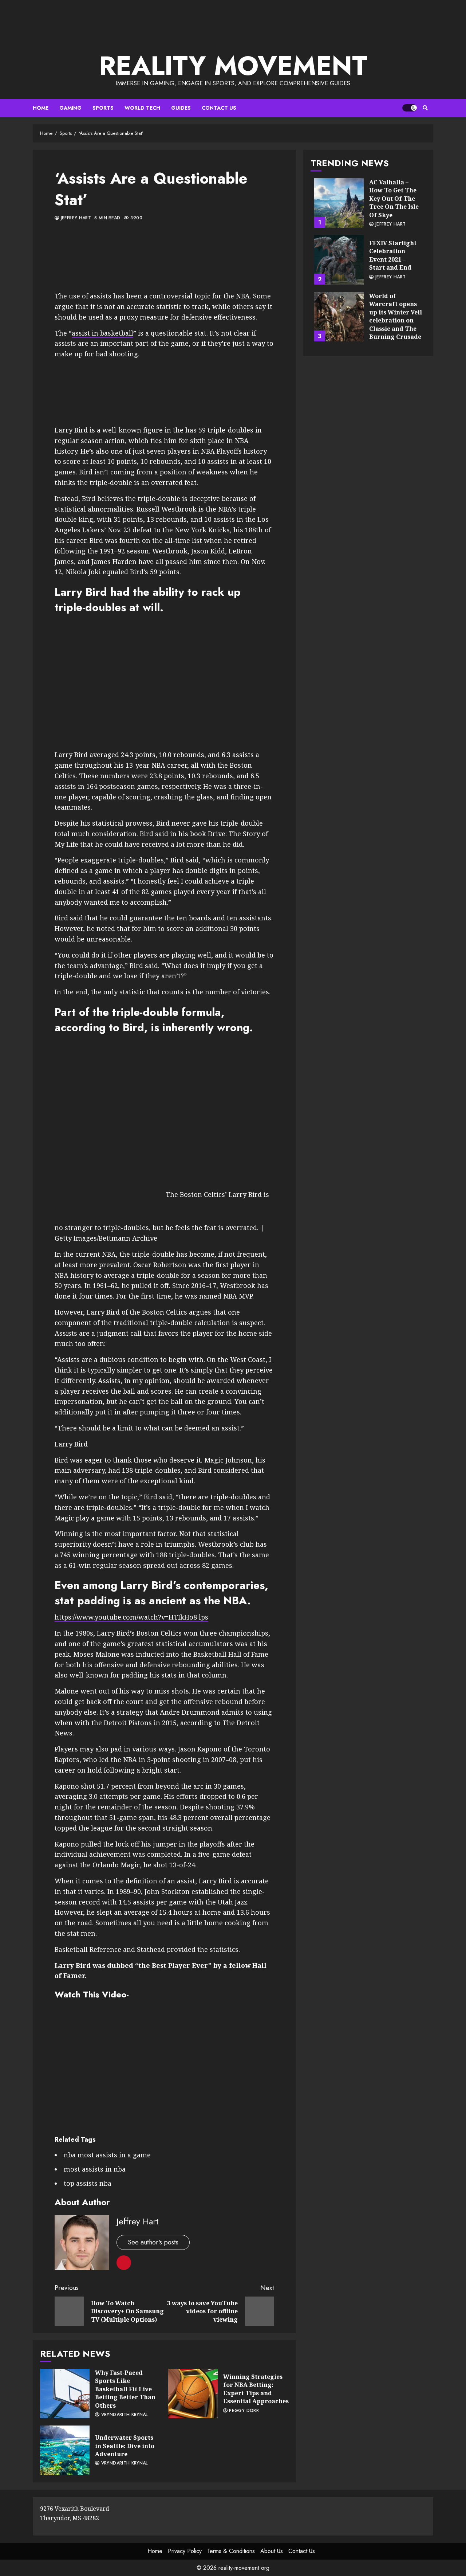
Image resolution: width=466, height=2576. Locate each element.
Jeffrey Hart (75, 218)
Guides (181, 108)
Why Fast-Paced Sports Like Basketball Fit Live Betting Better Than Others (65, 2393)
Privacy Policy (185, 2551)
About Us (272, 2551)
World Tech (142, 108)
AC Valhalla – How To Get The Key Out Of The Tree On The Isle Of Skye (339, 203)
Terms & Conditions (231, 2551)
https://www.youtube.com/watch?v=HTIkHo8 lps (131, 1617)
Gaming (70, 108)
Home (41, 108)
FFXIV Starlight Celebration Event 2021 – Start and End (339, 260)
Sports (103, 108)
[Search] (425, 108)
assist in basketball (102, 333)
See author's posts (153, 2242)
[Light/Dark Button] (410, 108)
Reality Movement (233, 66)
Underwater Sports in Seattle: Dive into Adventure (65, 2450)
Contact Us (219, 108)
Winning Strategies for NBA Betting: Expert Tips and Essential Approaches (193, 2393)
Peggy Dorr (243, 2411)
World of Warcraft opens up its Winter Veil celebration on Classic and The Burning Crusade (339, 317)
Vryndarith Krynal (123, 2415)
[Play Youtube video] (164, 682)
